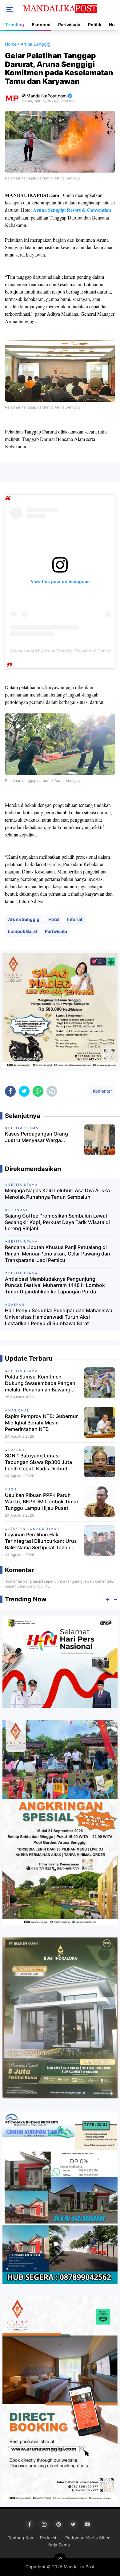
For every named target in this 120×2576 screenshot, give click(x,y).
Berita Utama (23, 1371)
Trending (14, 25)
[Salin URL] (52, 1091)
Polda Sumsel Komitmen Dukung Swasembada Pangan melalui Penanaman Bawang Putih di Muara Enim (40, 1383)
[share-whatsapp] (38, 1091)
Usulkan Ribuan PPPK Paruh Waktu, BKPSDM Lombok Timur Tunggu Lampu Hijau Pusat (42, 1502)
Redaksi (48, 2538)
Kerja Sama (59, 2545)
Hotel (54, 919)
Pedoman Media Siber (87, 2538)
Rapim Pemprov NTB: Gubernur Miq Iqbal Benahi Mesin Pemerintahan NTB (41, 1423)
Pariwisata (69, 25)
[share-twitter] (24, 1091)
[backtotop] (60, 2559)
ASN (12, 1489)
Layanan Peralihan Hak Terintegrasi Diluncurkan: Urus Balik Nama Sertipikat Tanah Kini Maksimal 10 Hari (41, 1541)
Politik (95, 25)
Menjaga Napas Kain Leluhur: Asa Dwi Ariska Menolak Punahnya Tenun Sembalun (57, 1194)
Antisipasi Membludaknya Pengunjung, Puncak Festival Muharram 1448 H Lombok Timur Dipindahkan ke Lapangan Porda (55, 1285)
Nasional (19, 1410)
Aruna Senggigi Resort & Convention (72, 210)
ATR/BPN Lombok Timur (34, 1529)
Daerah (16, 1450)
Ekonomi (41, 25)
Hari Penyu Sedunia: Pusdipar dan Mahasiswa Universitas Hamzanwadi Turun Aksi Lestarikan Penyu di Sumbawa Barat (59, 1317)
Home (11, 44)
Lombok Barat (23, 931)
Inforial (75, 919)
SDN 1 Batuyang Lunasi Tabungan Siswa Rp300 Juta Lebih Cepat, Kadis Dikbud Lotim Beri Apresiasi (38, 1462)
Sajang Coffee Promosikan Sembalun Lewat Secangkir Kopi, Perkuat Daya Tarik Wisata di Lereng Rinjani (57, 1222)
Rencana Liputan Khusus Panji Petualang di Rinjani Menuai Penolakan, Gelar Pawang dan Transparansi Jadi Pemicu (58, 1254)
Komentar (102, 1091)
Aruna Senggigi (24, 919)
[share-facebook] (10, 1091)
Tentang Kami (22, 2538)
